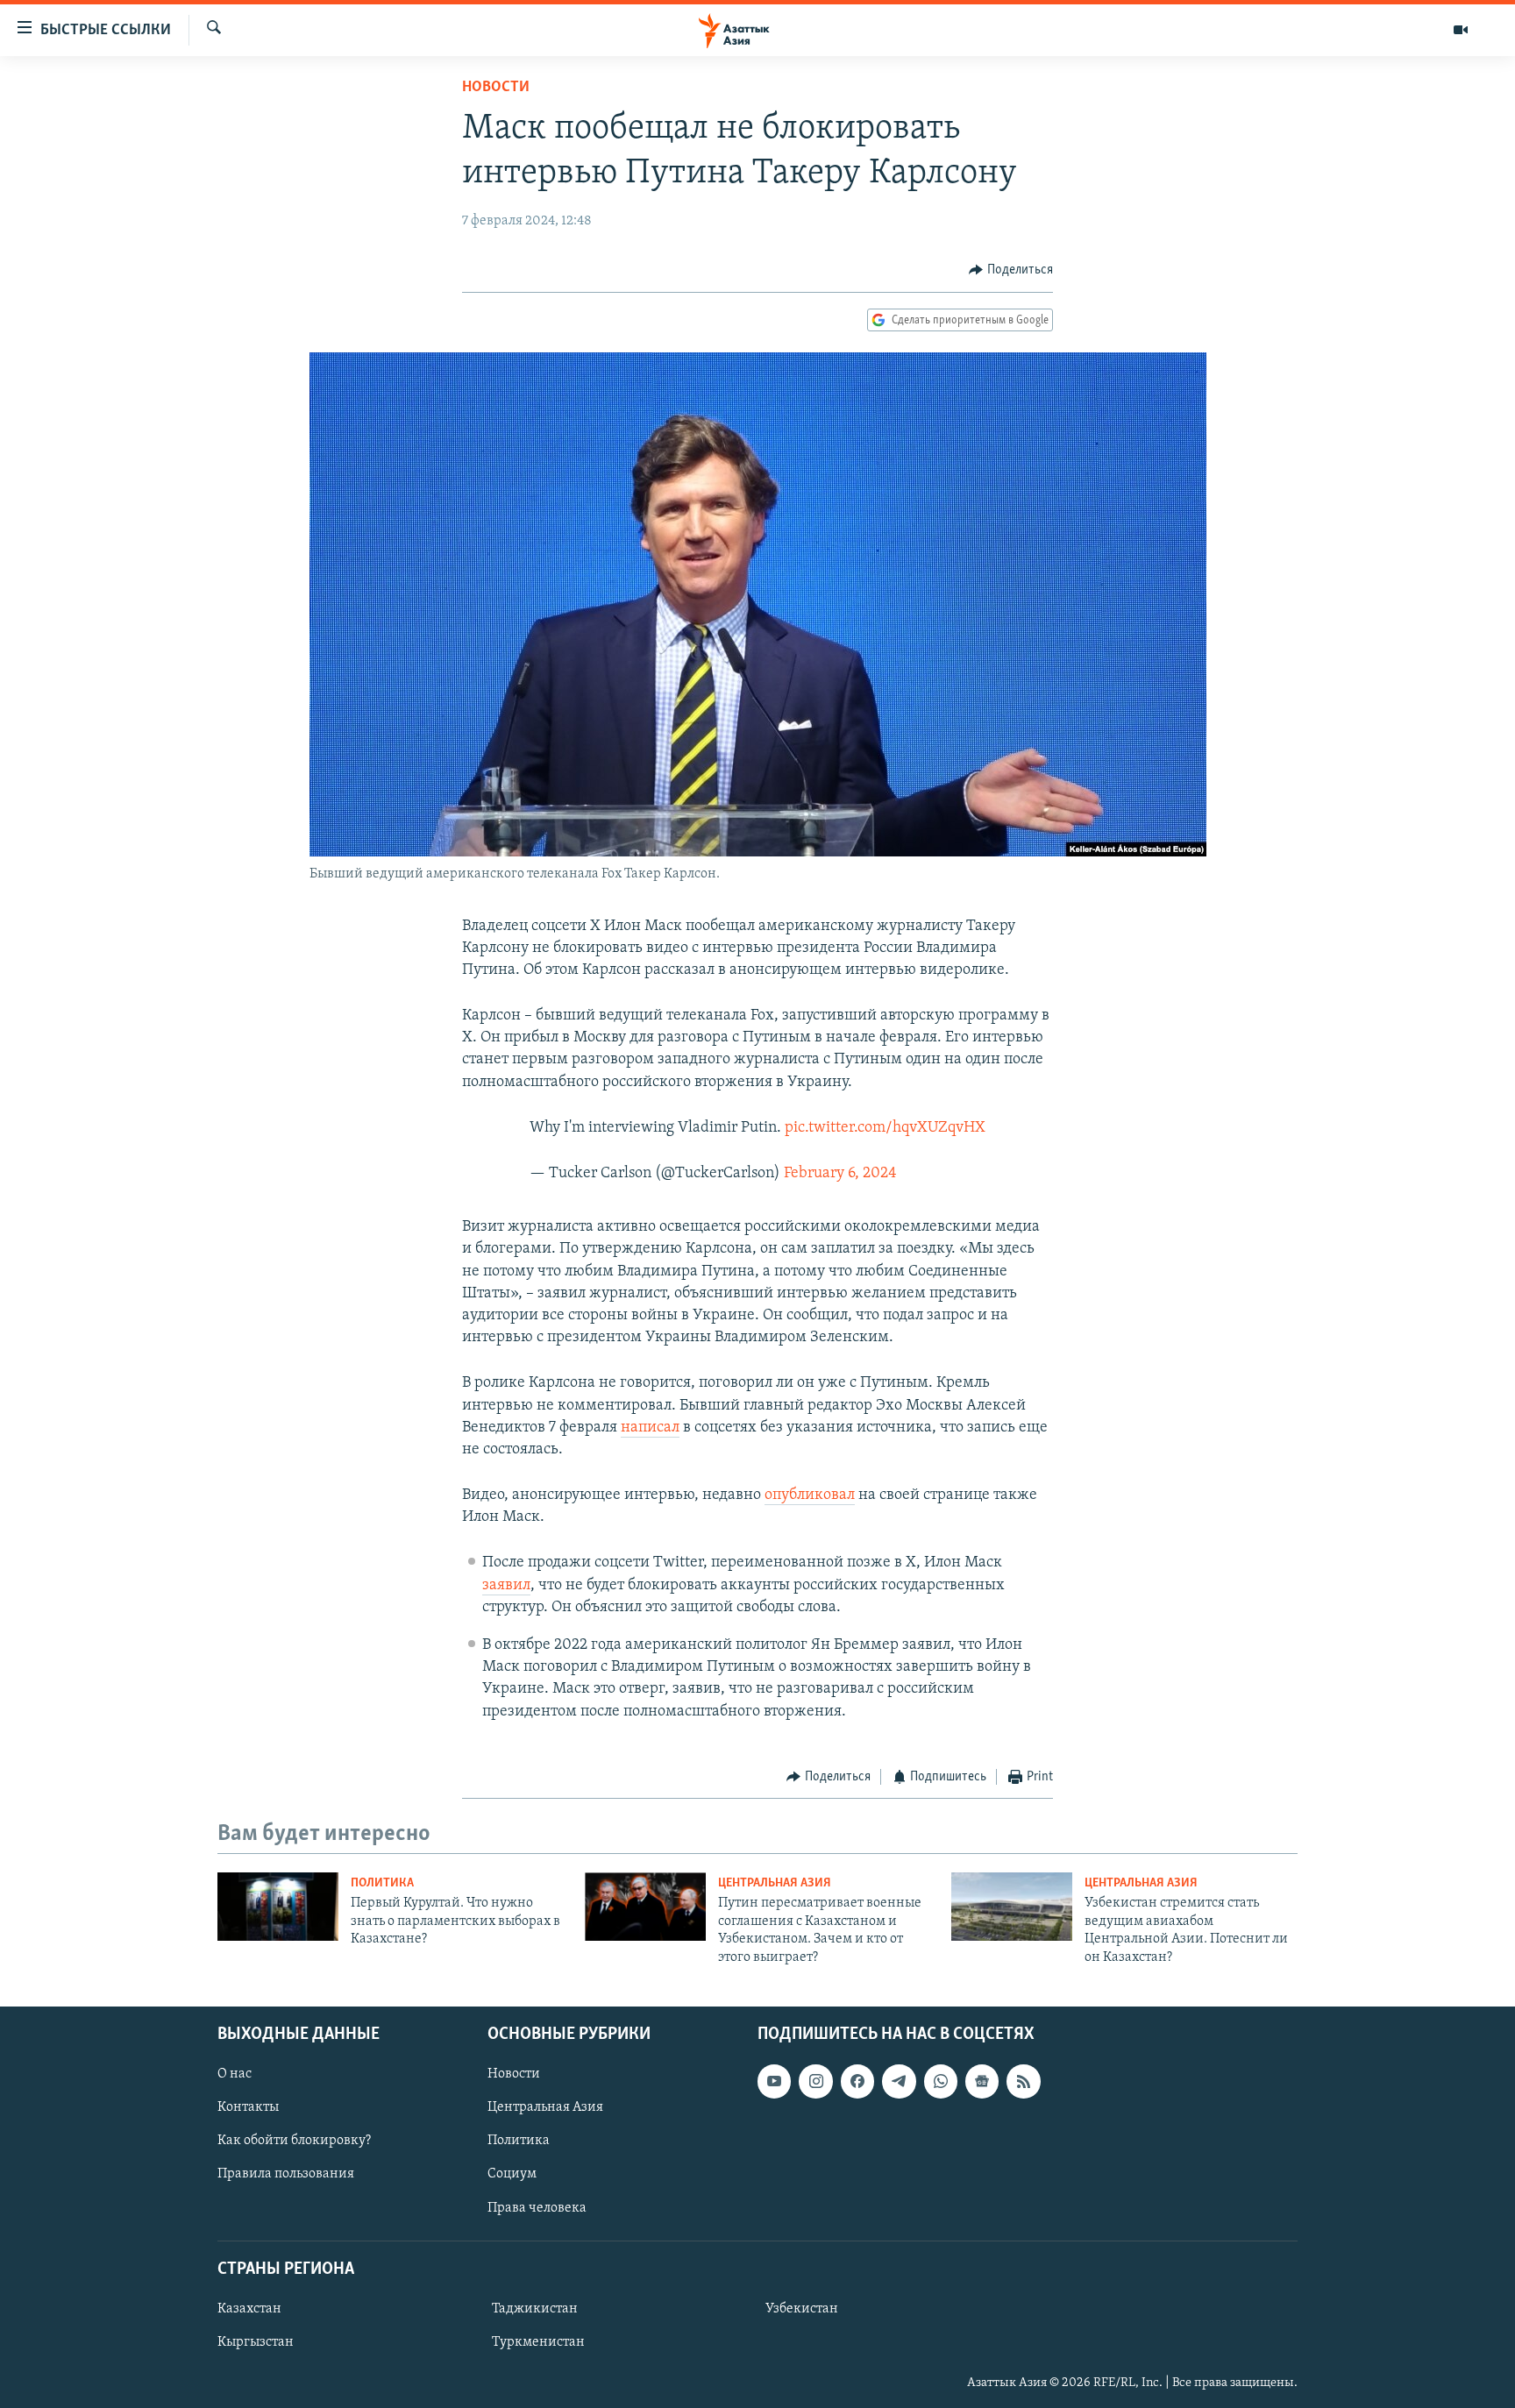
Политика (382, 1883)
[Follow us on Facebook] (857, 2081)
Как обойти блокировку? (294, 2141)
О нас (235, 2074)
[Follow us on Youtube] (774, 2081)
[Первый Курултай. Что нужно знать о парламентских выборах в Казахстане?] (278, 1907)
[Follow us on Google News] (982, 2081)
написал (650, 1428)
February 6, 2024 (840, 1174)
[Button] (1011, 270)
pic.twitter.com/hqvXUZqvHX (885, 1128)
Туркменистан (538, 2342)
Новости (496, 88)
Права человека (537, 2207)
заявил (506, 1586)
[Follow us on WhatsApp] (941, 2081)
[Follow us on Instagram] (815, 2081)
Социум (512, 2174)
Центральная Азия (775, 1883)
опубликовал (810, 1495)
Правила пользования (286, 2174)
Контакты (248, 2107)
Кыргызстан (256, 2342)
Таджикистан (535, 2309)
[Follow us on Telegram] (899, 2081)
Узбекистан (802, 2309)
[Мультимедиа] (1461, 30)
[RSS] (1023, 2081)
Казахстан (249, 2309)
